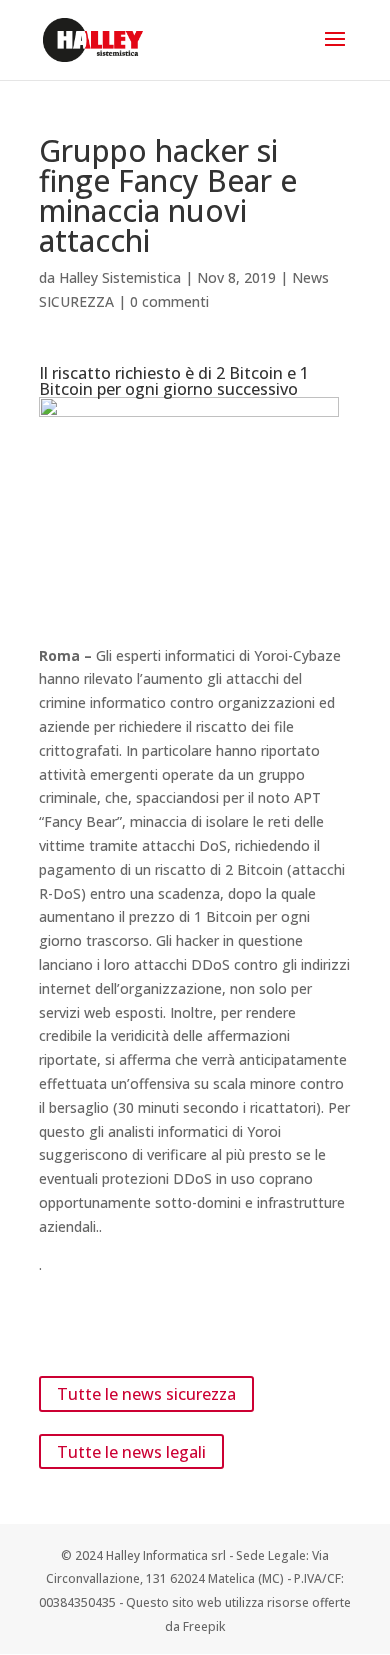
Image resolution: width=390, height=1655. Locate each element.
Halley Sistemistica (120, 277)
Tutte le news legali (131, 1451)
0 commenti (169, 301)
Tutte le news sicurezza (146, 1394)
